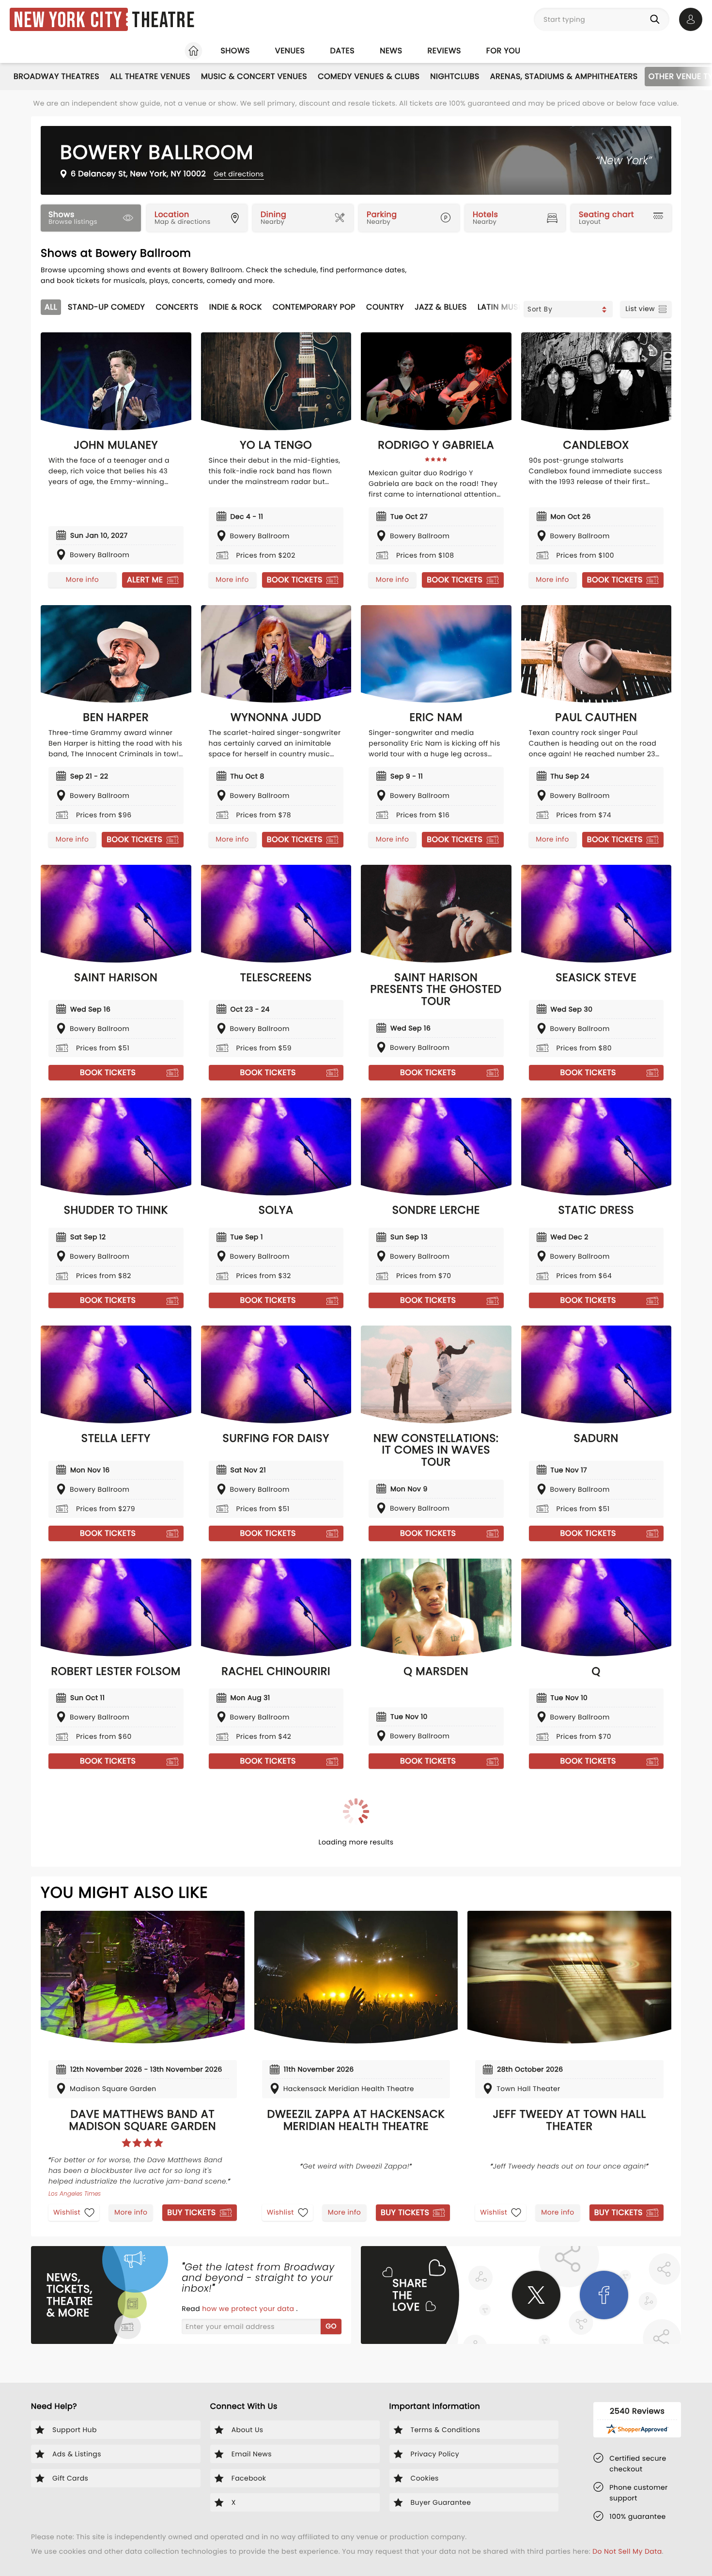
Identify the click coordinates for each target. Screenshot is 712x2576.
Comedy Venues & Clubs (369, 76)
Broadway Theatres (56, 76)
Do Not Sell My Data (627, 2551)
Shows (235, 51)
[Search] (657, 19)
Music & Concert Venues (254, 76)
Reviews (444, 51)
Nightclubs (455, 76)
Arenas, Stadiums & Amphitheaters (564, 76)
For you (503, 51)
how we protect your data (249, 2309)
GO (331, 2326)
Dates (342, 51)
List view (640, 309)
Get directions (239, 174)
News (391, 51)
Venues (290, 51)
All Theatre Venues (150, 76)
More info (82, 579)
